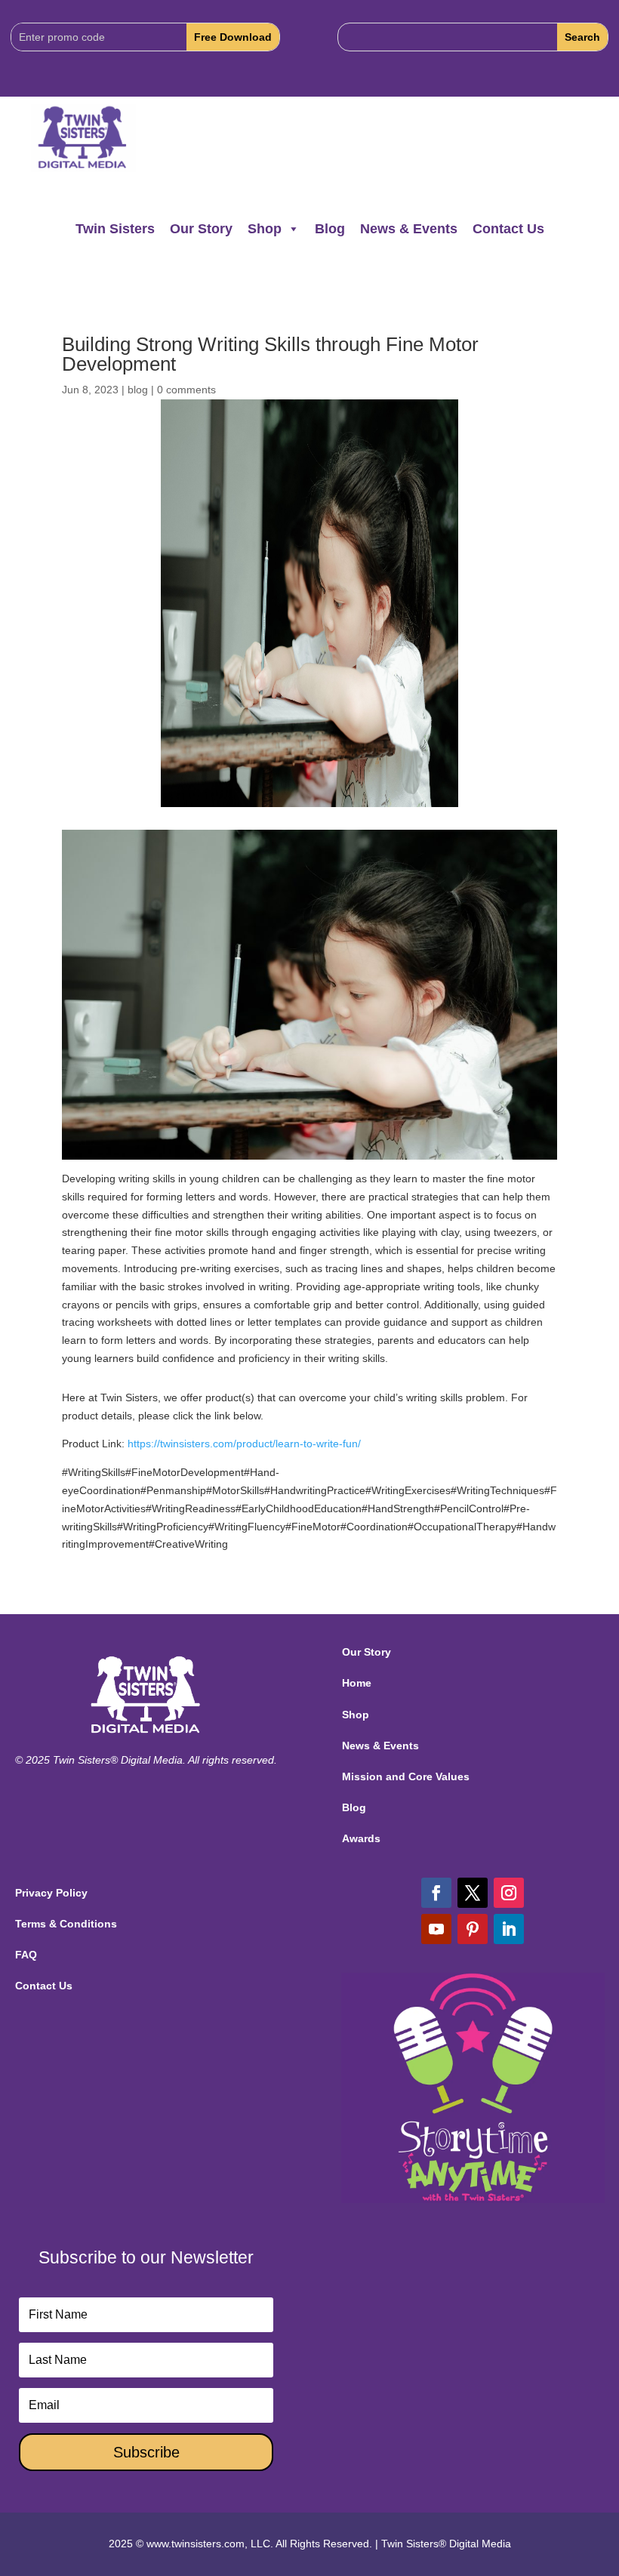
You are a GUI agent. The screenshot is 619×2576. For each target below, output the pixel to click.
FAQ (26, 1955)
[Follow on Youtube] (436, 1929)
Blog (330, 229)
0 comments (186, 390)
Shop (265, 229)
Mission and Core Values (406, 1776)
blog (138, 390)
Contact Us (508, 229)
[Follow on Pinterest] (473, 1929)
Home (357, 1683)
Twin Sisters (115, 229)
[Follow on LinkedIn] (509, 1929)
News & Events (409, 229)
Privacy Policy (51, 1893)
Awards (361, 1838)
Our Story (201, 229)
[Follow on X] (473, 1893)
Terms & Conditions (66, 1924)
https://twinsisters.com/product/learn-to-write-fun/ (244, 1444)
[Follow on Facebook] (436, 1893)
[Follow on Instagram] (509, 1893)
